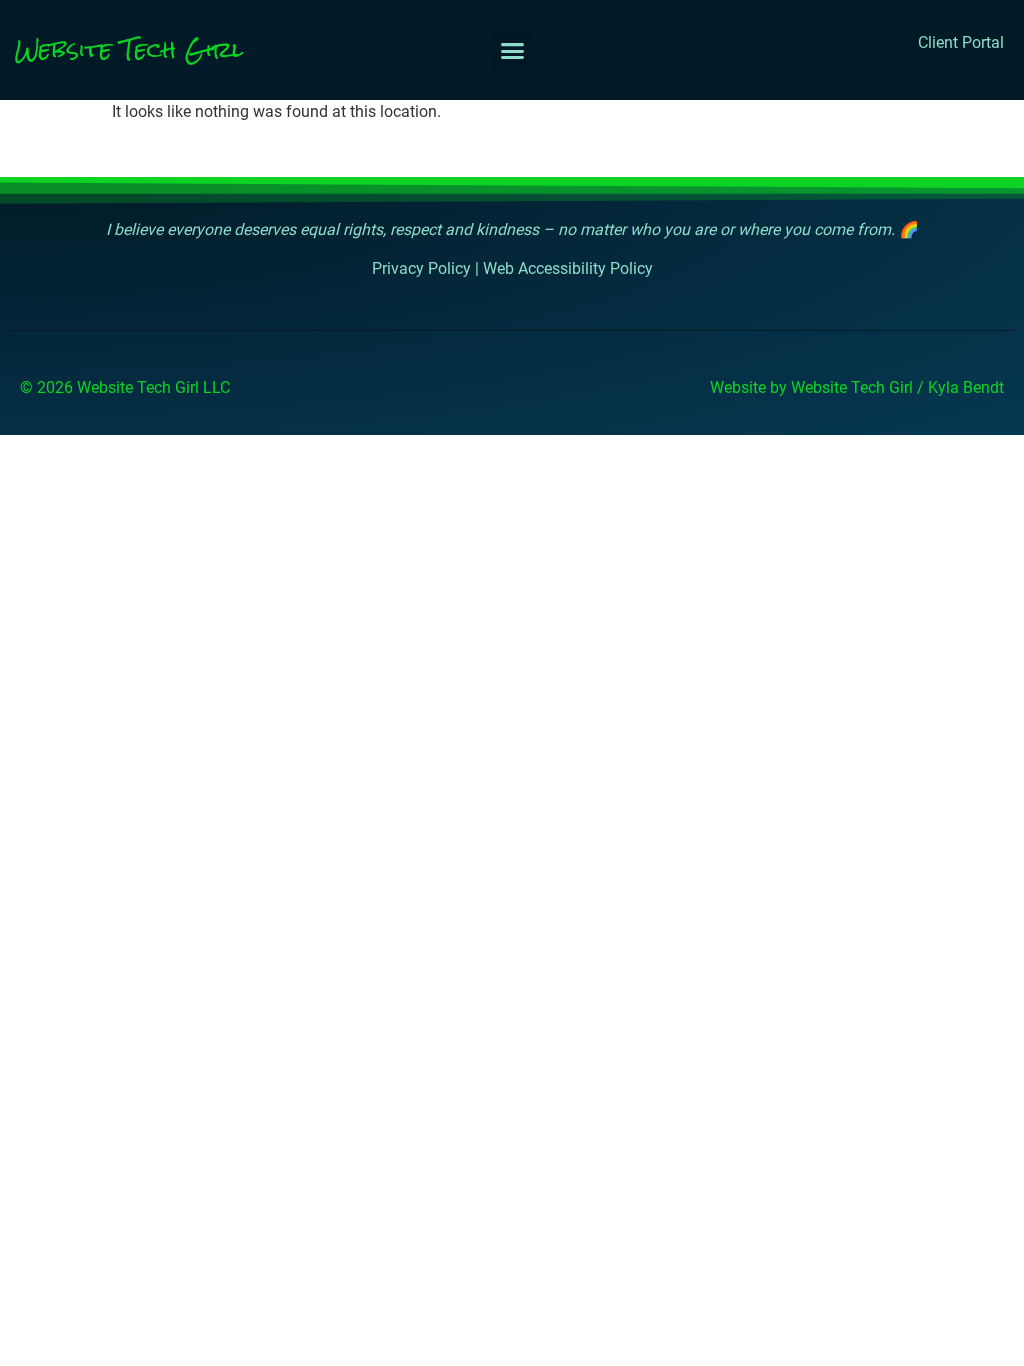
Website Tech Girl (129, 49)
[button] (513, 50)
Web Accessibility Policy (568, 268)
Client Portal (961, 42)
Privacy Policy (421, 268)
